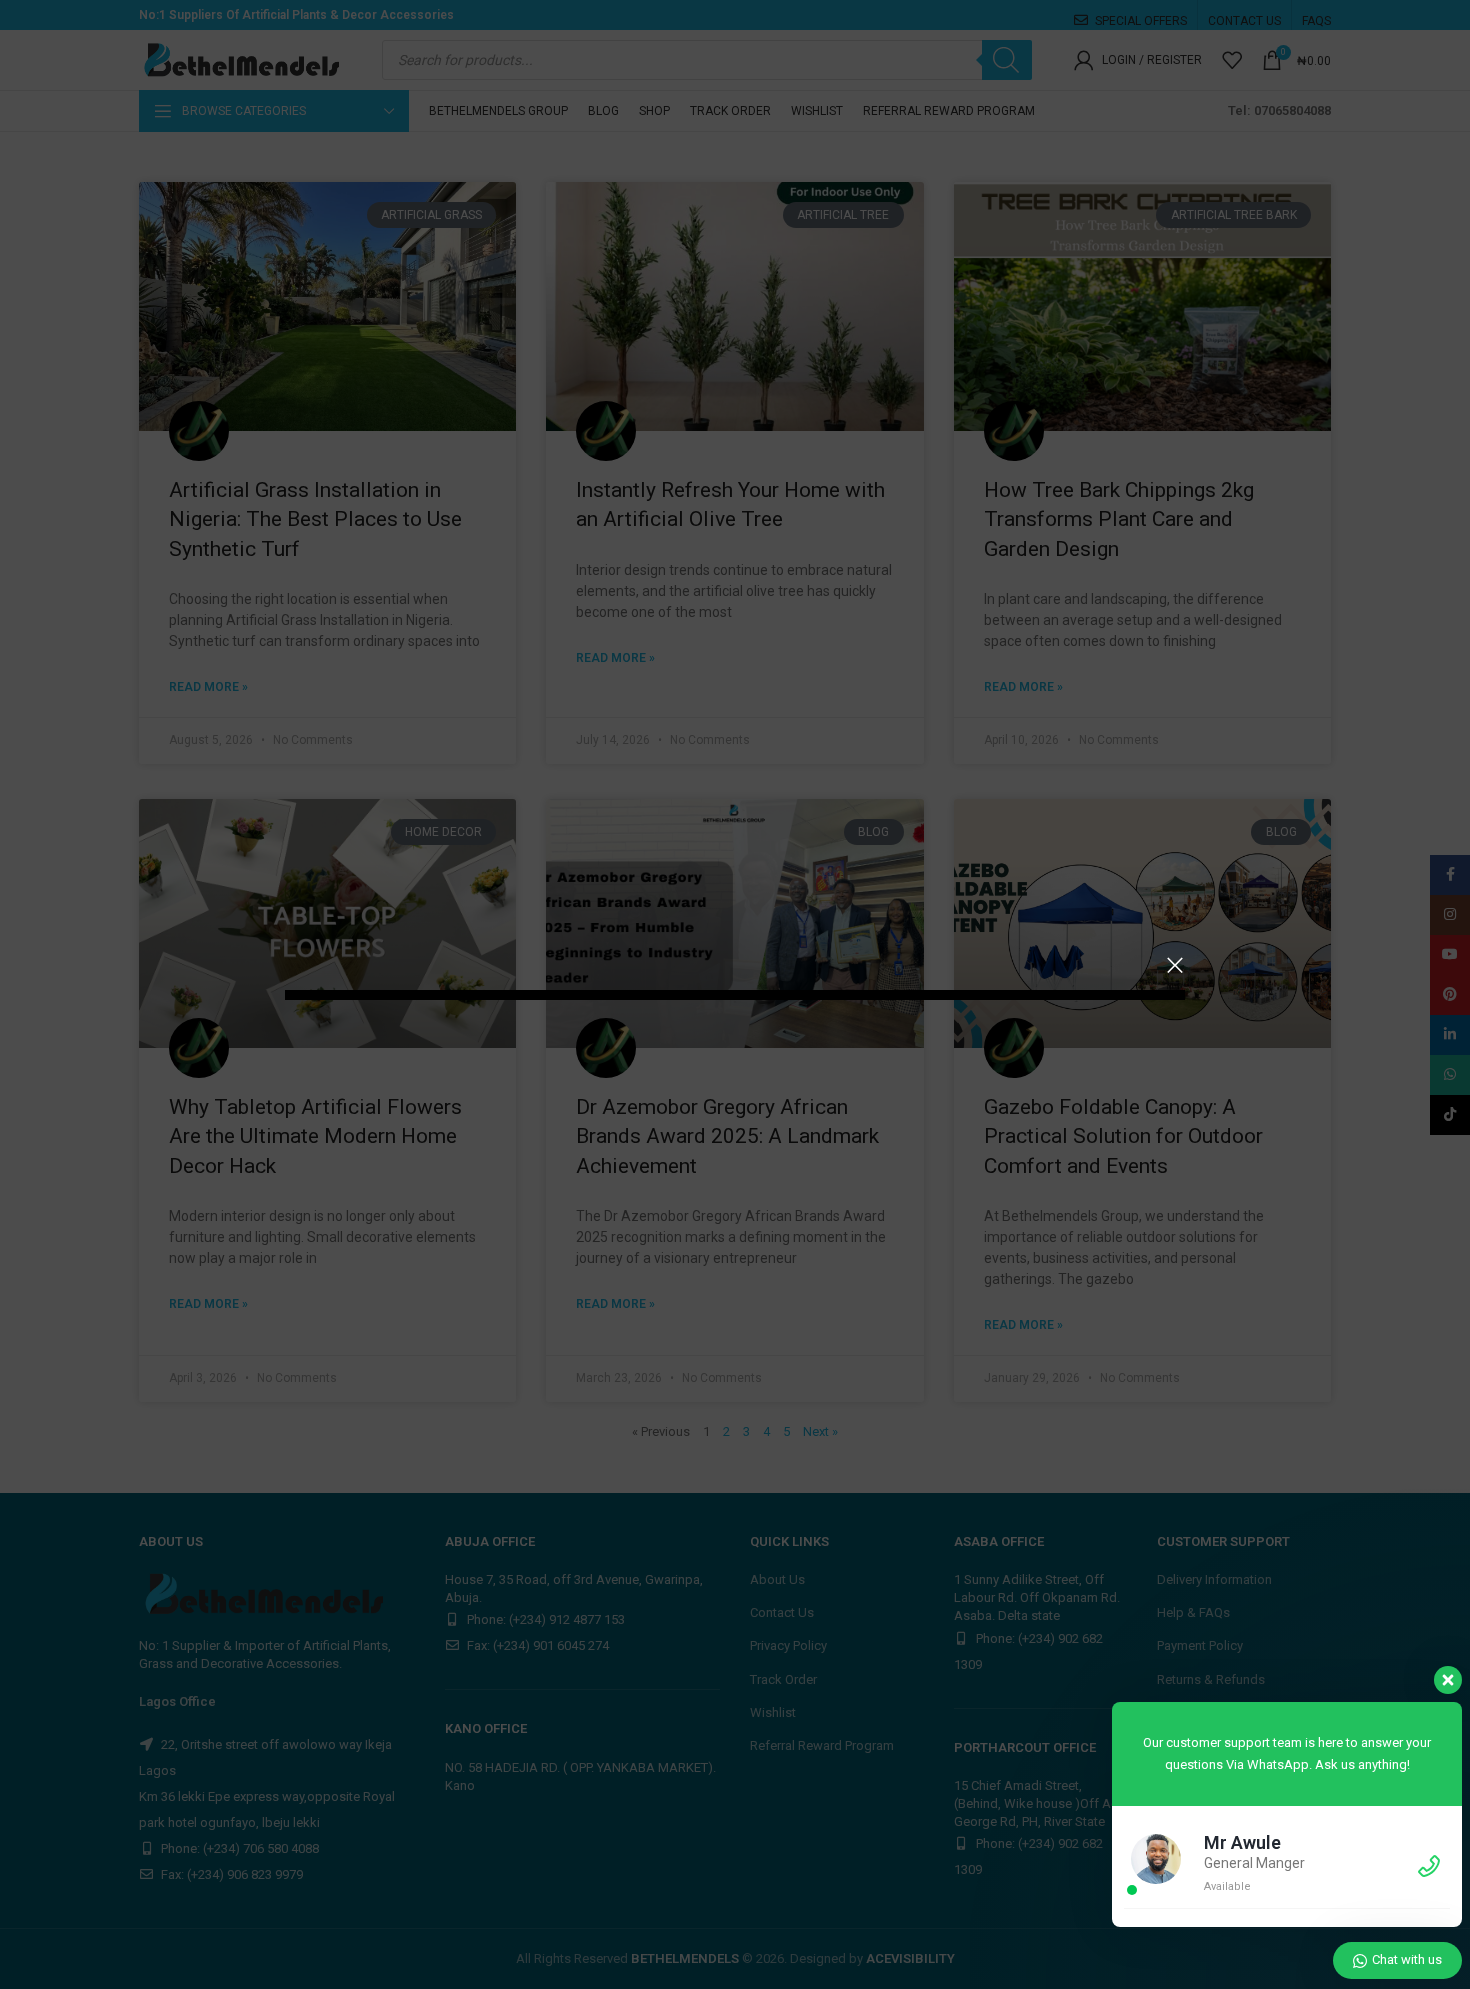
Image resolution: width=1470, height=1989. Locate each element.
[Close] (1175, 965)
